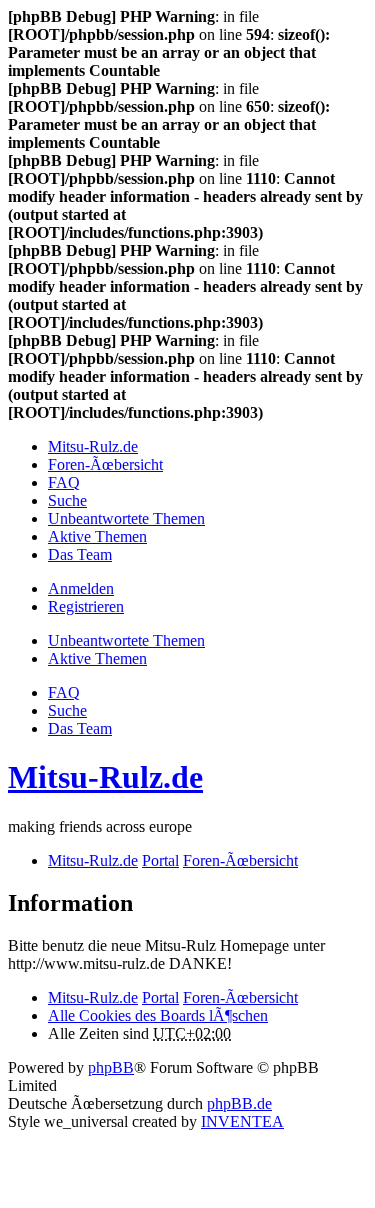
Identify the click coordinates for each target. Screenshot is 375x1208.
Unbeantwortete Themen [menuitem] (126, 518)
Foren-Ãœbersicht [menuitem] (105, 464)
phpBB (111, 1067)
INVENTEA (242, 1121)
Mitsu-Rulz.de (105, 777)
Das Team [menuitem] (80, 554)
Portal (160, 860)
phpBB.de (239, 1103)
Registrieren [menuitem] (86, 606)
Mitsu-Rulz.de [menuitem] (93, 446)
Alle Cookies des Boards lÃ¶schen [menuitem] (158, 1015)
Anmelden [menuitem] (81, 588)
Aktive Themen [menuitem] (97, 536)
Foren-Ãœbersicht (240, 997)
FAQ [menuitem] (64, 482)
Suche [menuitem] (67, 500)
